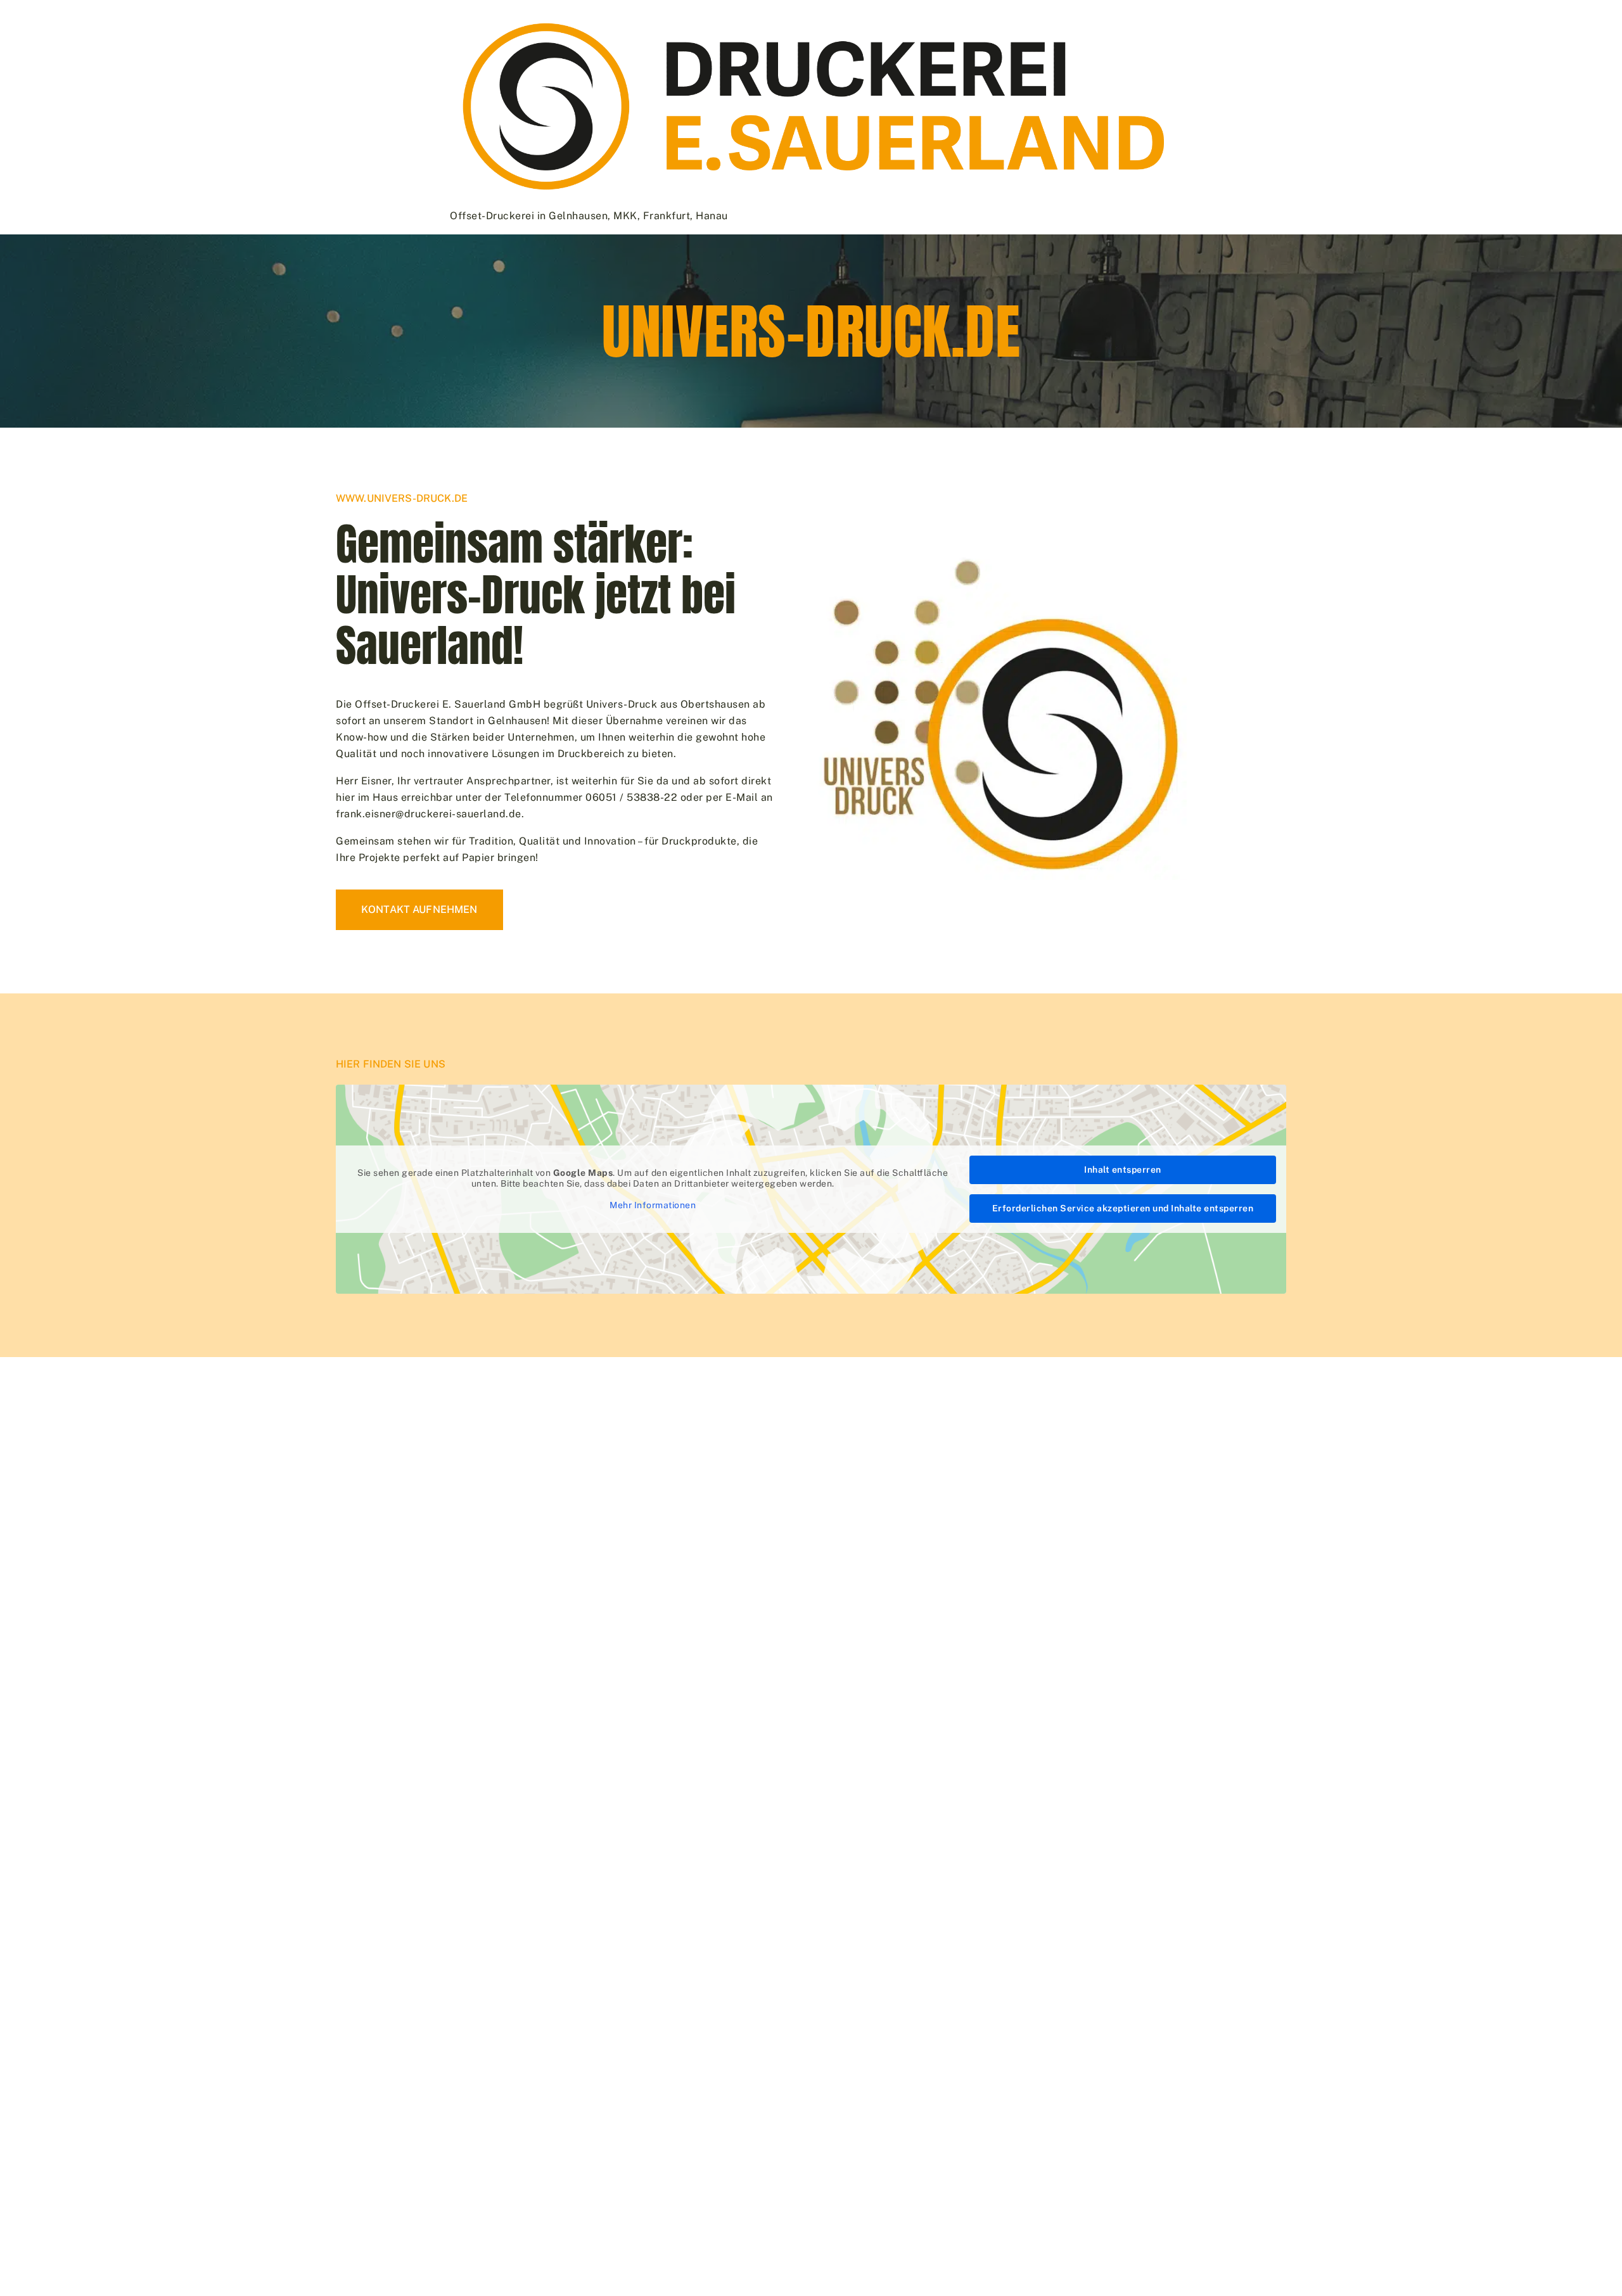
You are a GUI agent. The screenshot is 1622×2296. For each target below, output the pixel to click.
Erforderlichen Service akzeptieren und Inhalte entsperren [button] (1123, 1208)
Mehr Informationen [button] (653, 1205)
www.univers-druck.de (402, 498)
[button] (28, 2268)
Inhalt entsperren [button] (1123, 1170)
